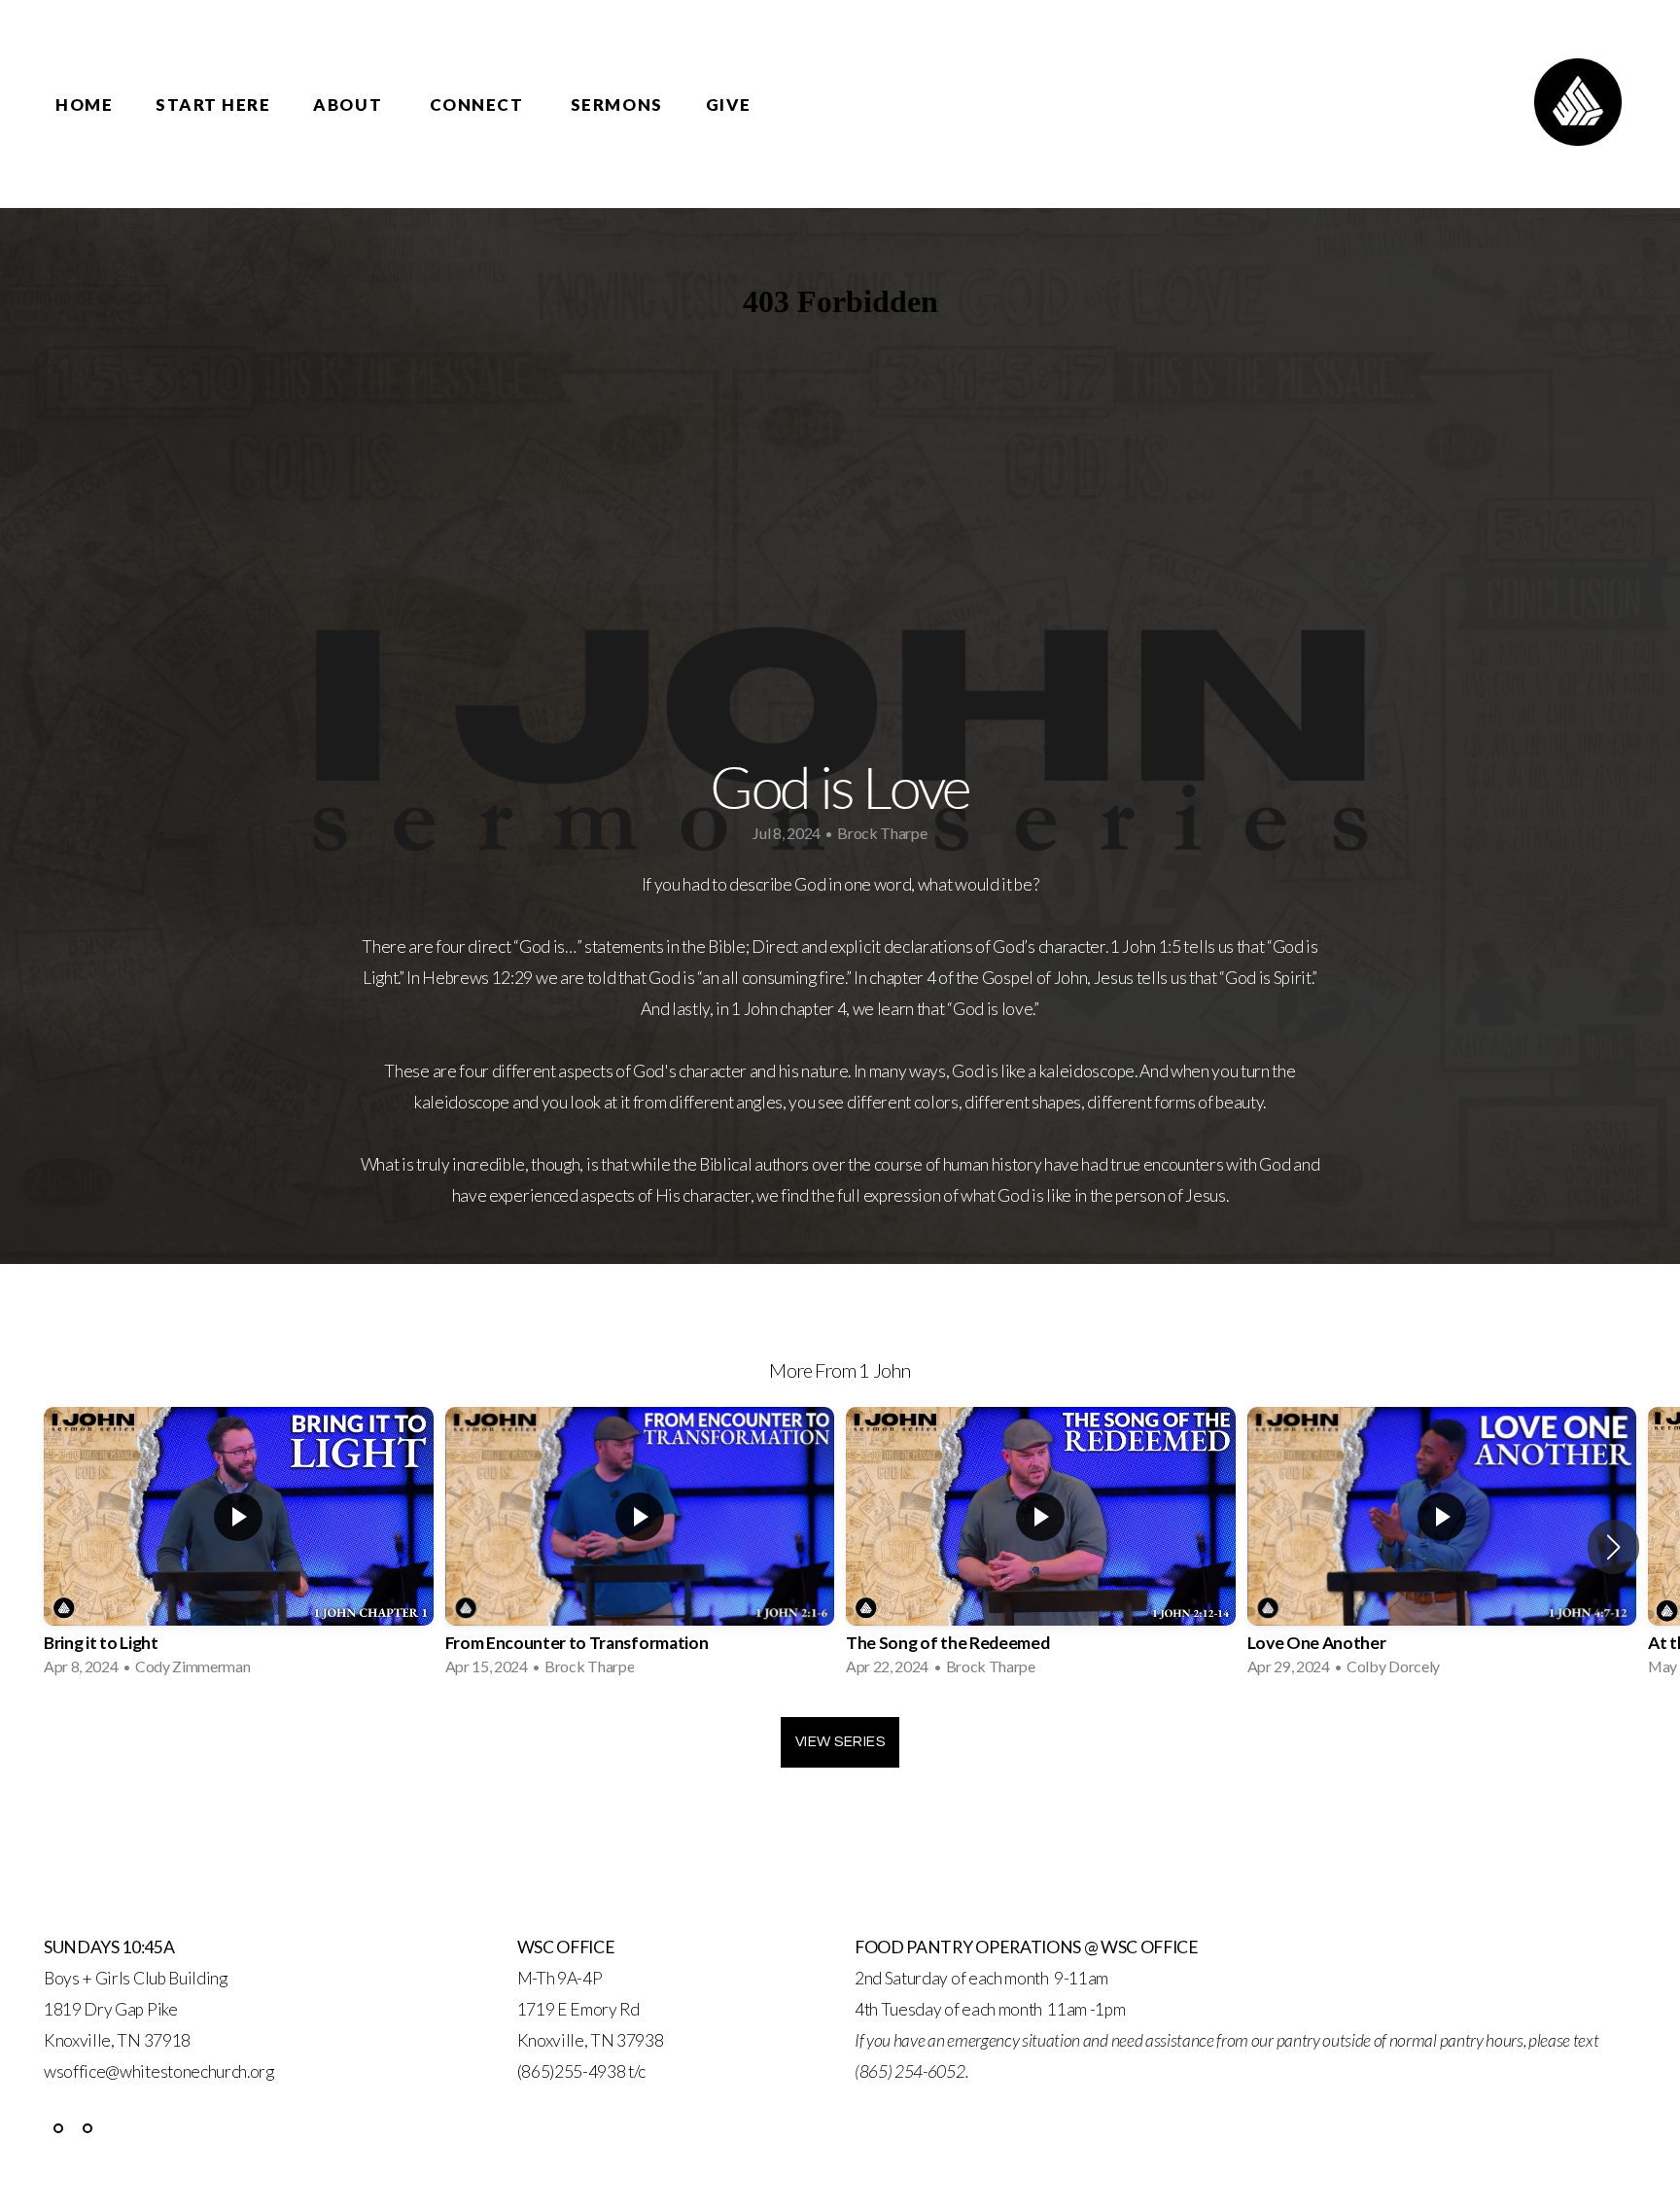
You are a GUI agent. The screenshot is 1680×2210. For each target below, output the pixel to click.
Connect (479, 105)
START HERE (213, 105)
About (350, 105)
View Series (840, 1742)
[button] (1613, 1547)
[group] (239, 1547)
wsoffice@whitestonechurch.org (159, 2071)
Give (729, 105)
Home (84, 105)
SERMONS (617, 105)
